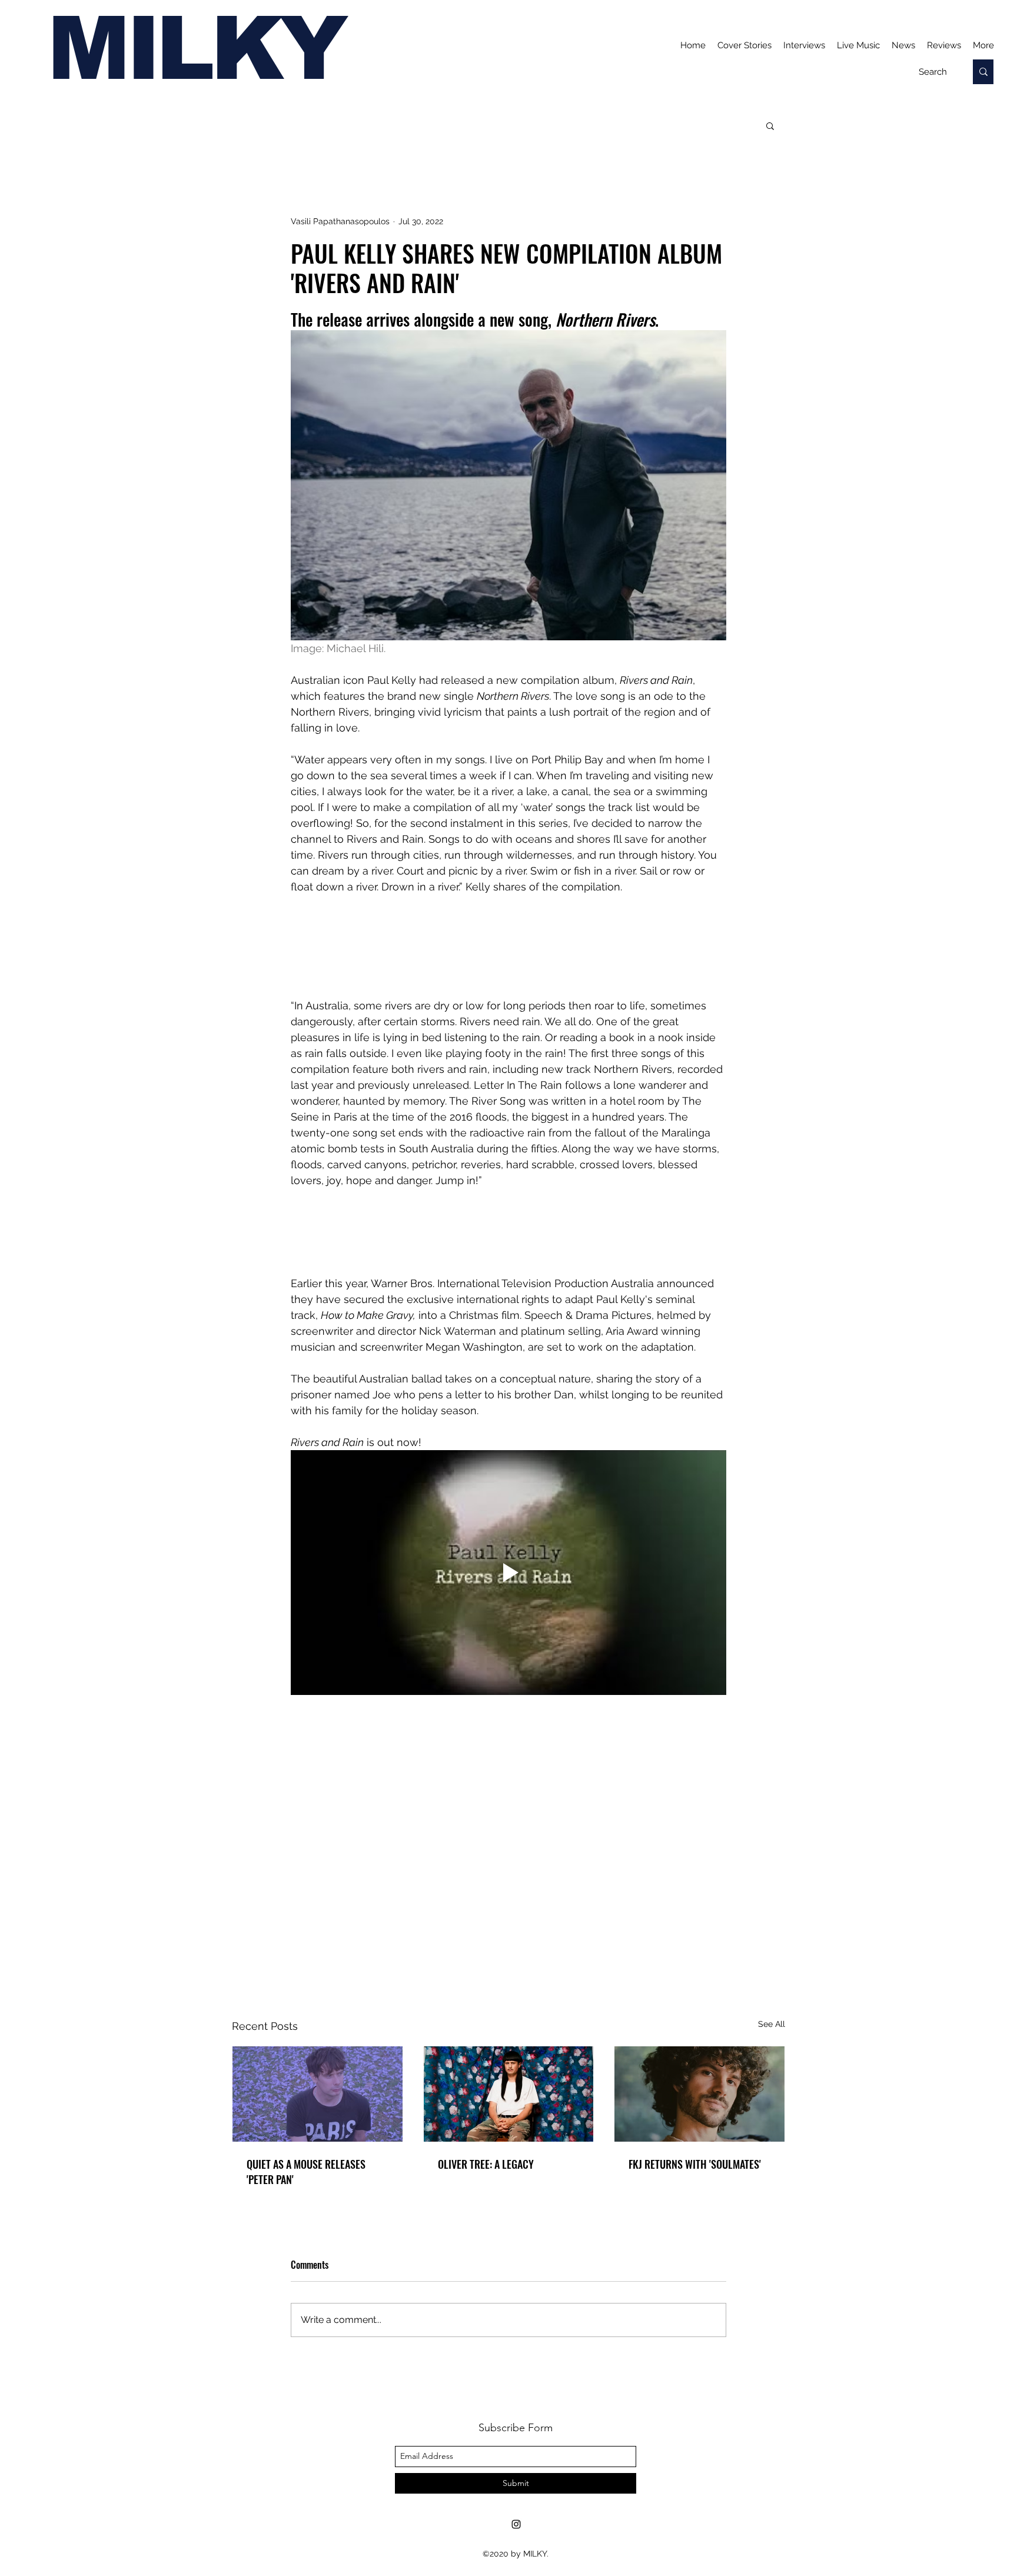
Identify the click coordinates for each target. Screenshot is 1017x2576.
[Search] (983, 72)
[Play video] (508, 1573)
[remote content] (508, 954)
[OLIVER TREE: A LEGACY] (509, 2094)
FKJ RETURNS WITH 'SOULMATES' (695, 2164)
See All (772, 2024)
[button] (770, 125)
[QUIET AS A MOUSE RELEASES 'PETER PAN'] (318, 2094)
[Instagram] (516, 2524)
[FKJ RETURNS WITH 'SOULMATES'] (699, 2094)
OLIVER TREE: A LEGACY (486, 2164)
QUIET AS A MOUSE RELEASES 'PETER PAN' (306, 2172)
